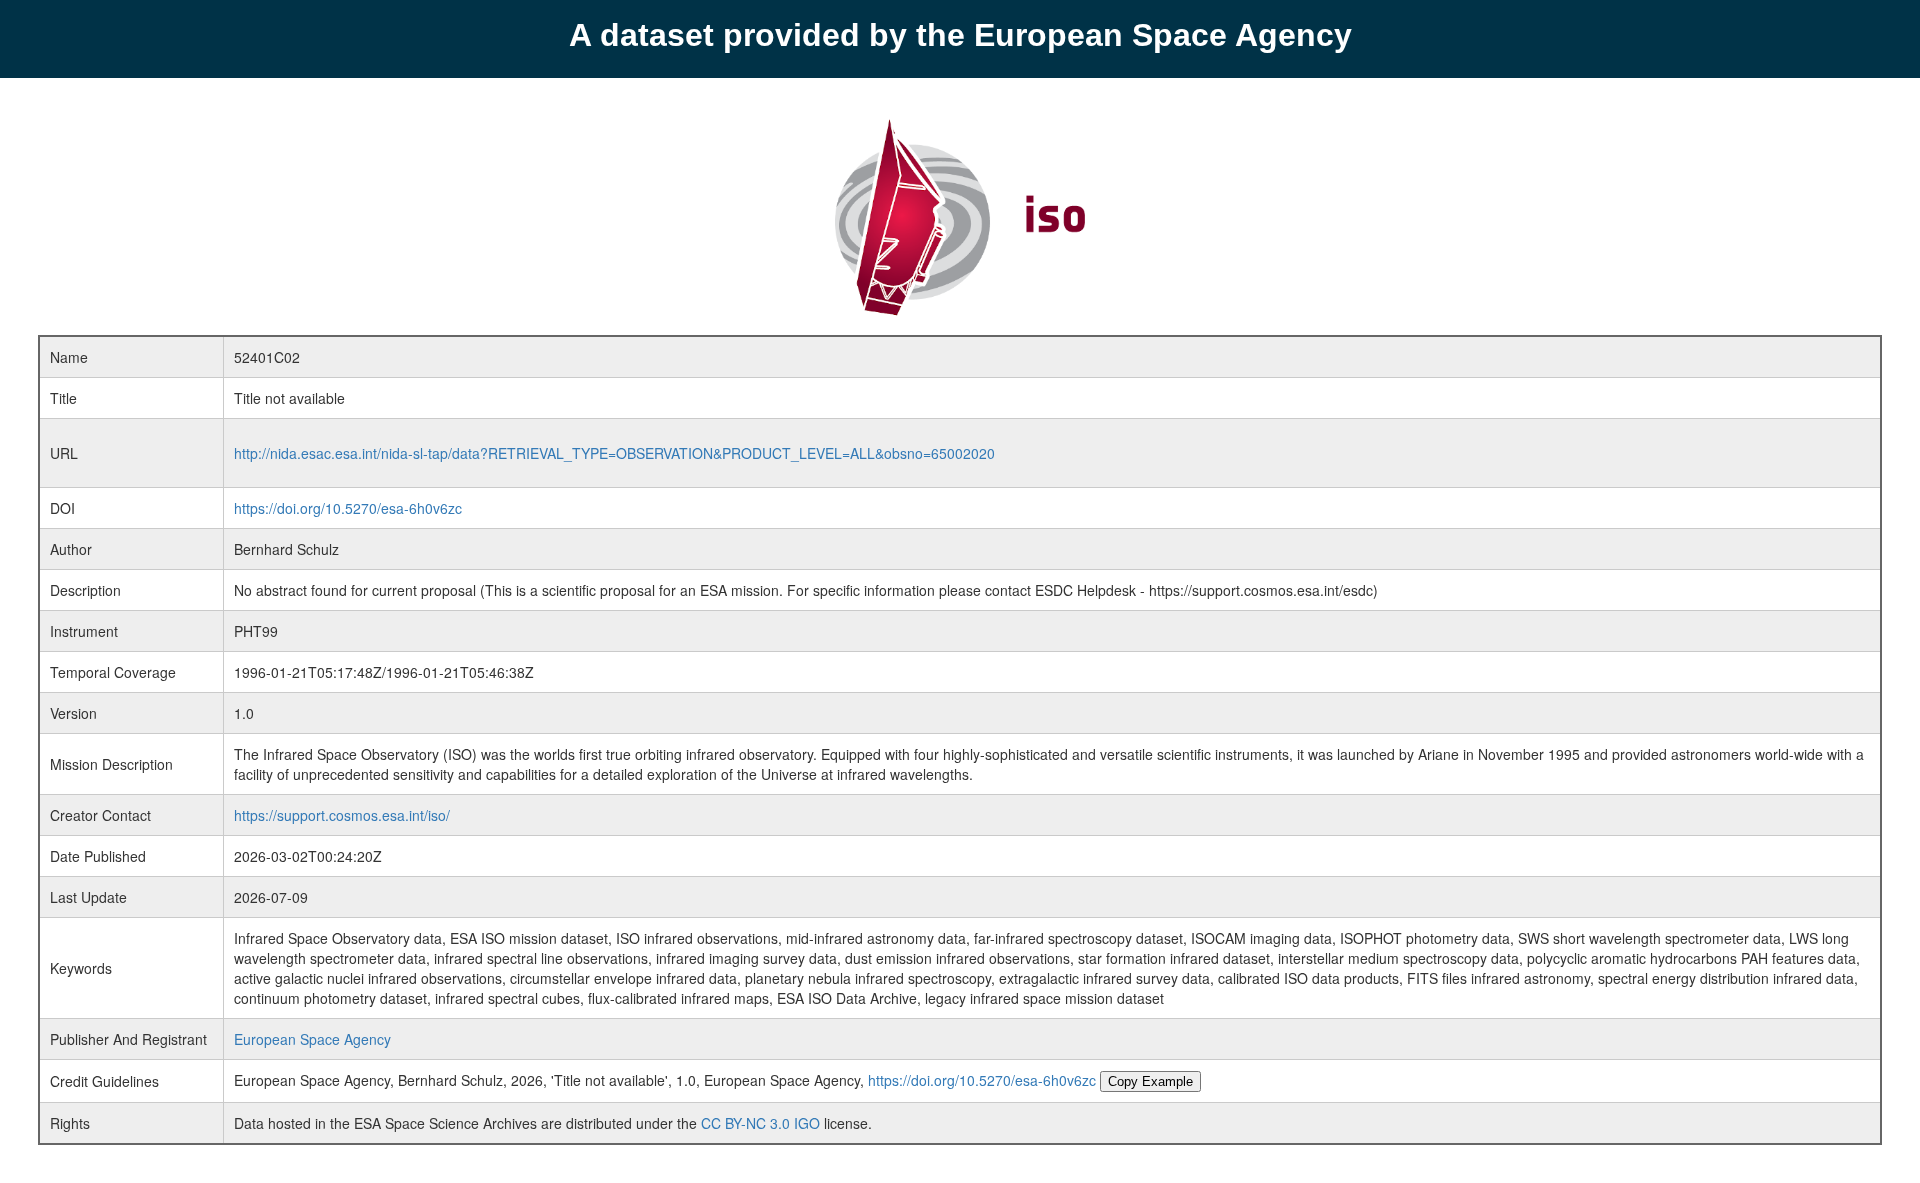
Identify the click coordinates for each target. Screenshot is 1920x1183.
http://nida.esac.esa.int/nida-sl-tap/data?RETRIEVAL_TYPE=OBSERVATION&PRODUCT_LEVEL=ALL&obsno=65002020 (614, 453)
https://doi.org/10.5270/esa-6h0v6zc (348, 508)
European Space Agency (312, 1039)
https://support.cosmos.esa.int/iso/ (342, 815)
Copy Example (1150, 1081)
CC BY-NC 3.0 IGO (760, 1123)
